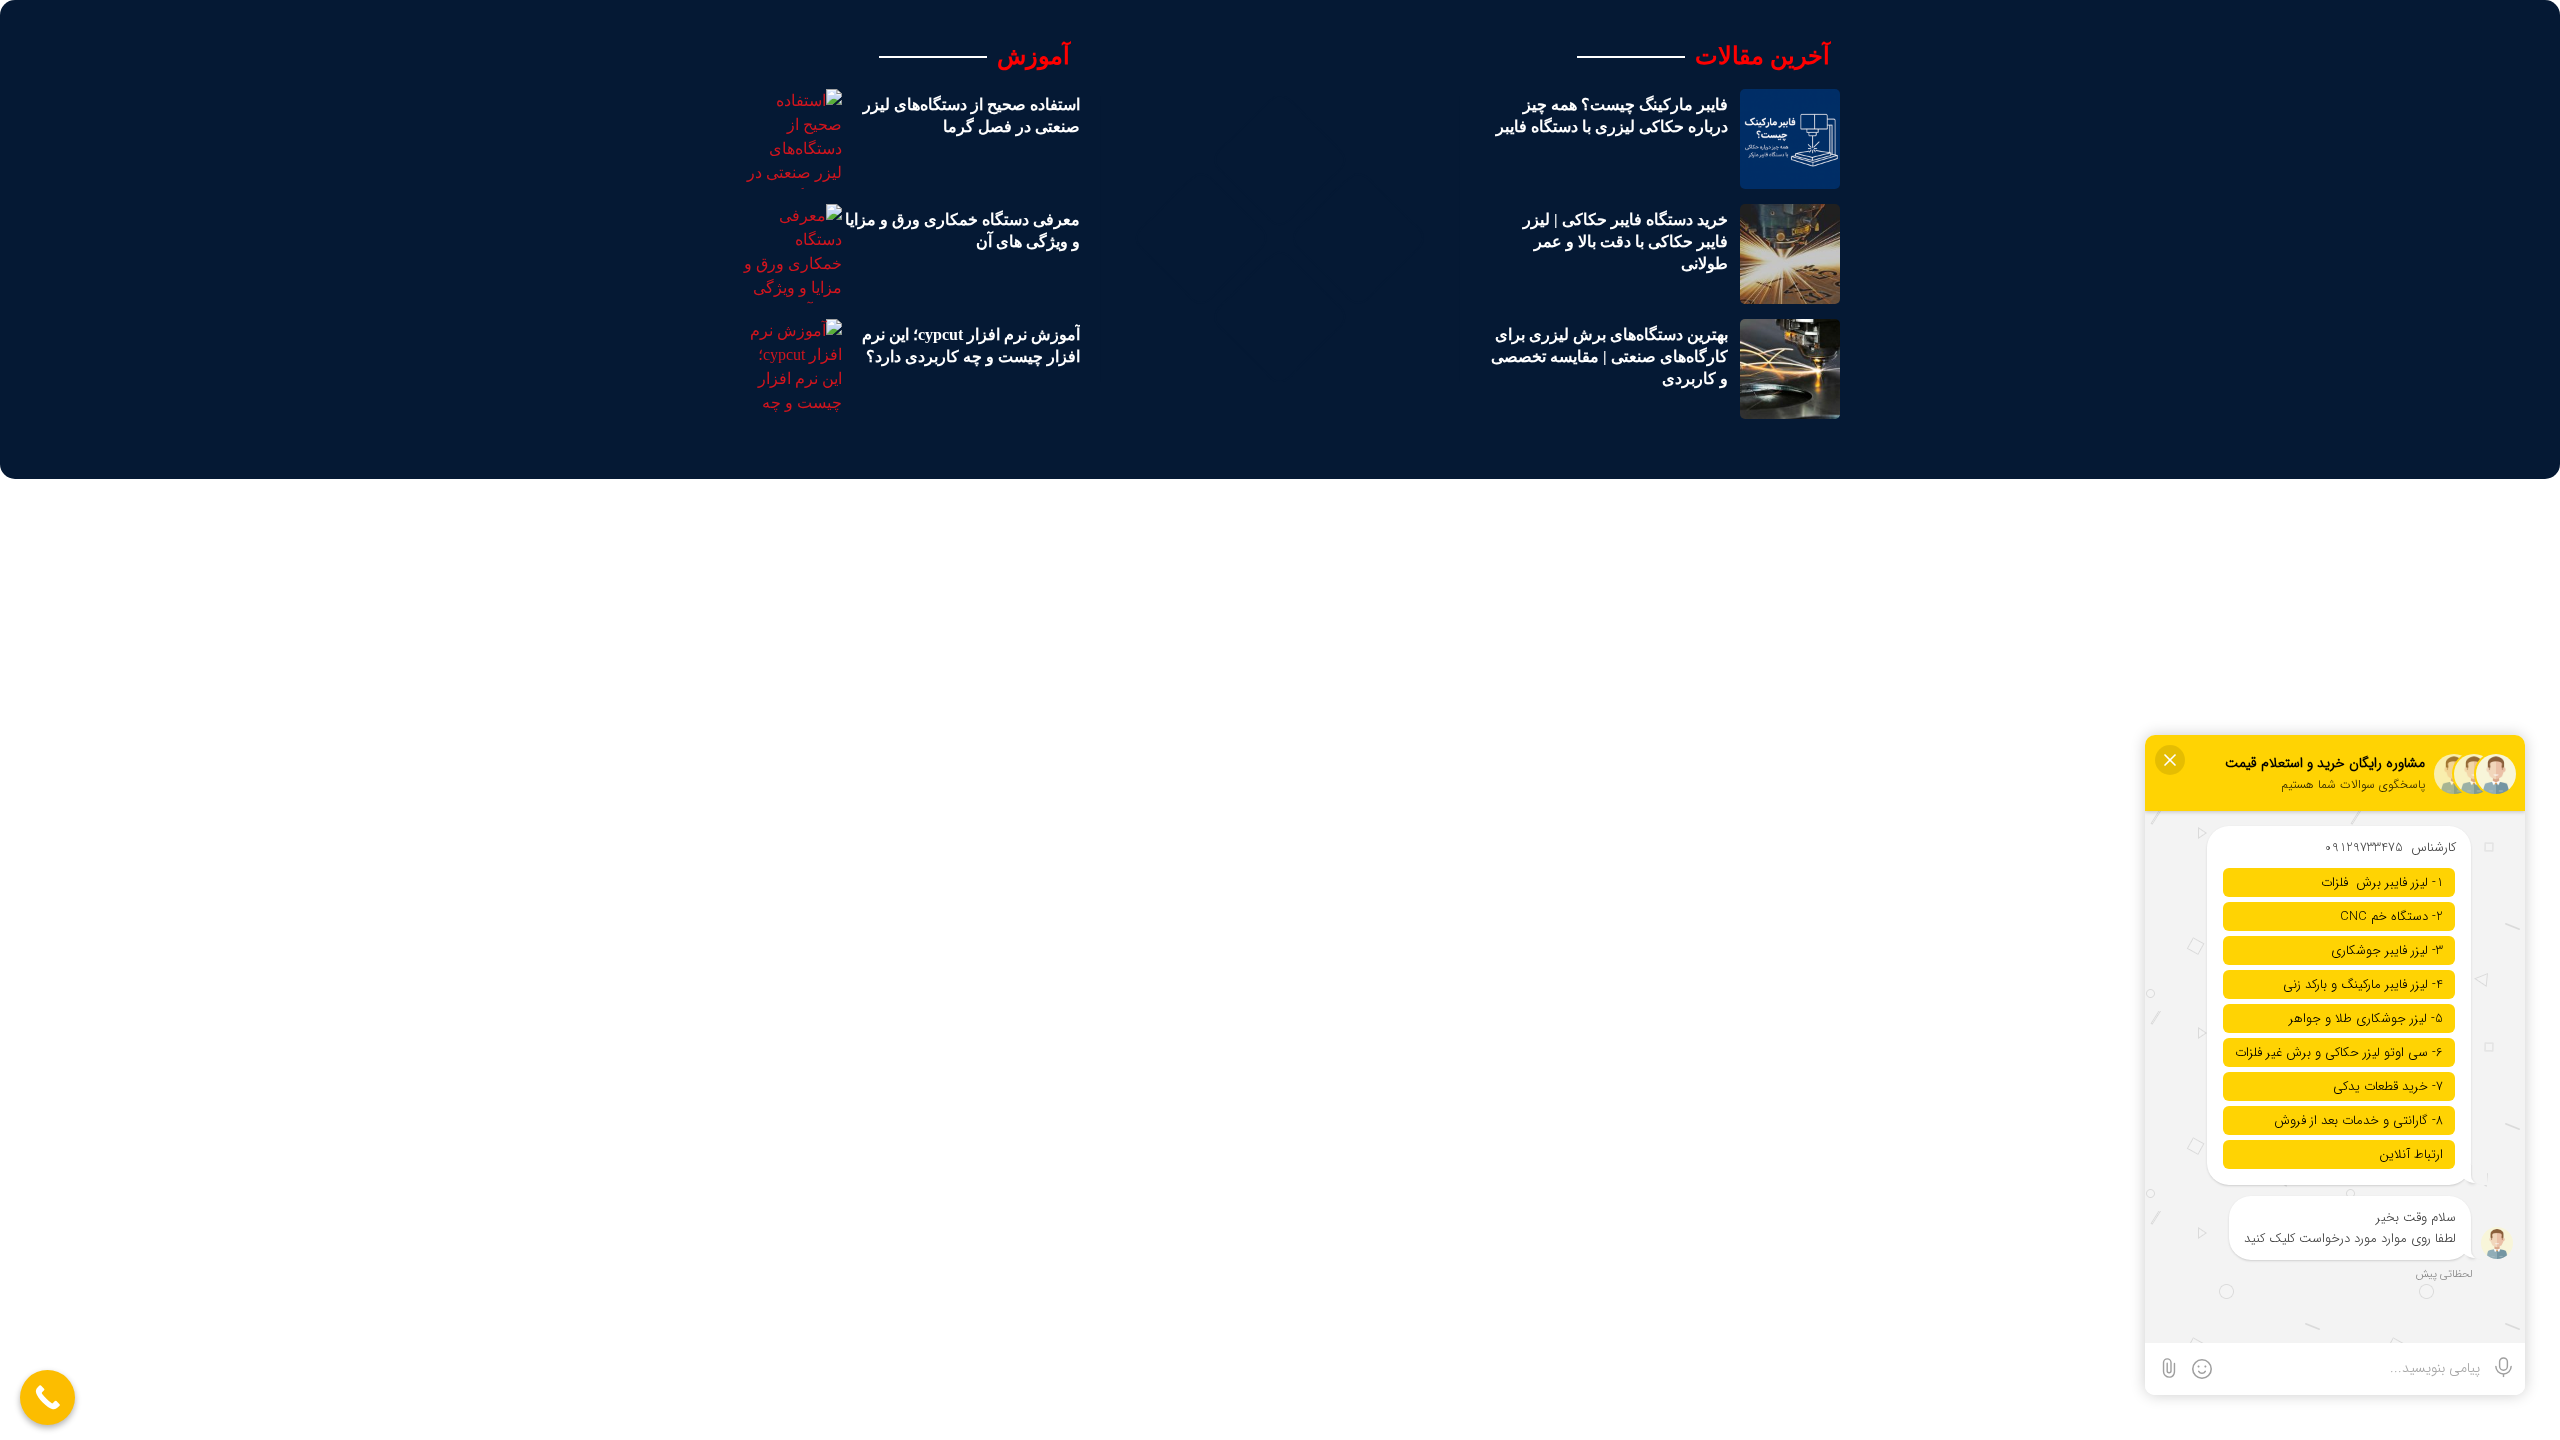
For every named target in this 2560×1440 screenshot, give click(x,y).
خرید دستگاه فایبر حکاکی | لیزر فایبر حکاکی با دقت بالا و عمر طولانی (1625, 242)
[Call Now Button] (47, 1397)
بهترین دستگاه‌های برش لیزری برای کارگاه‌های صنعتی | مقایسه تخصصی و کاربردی (1609, 357)
